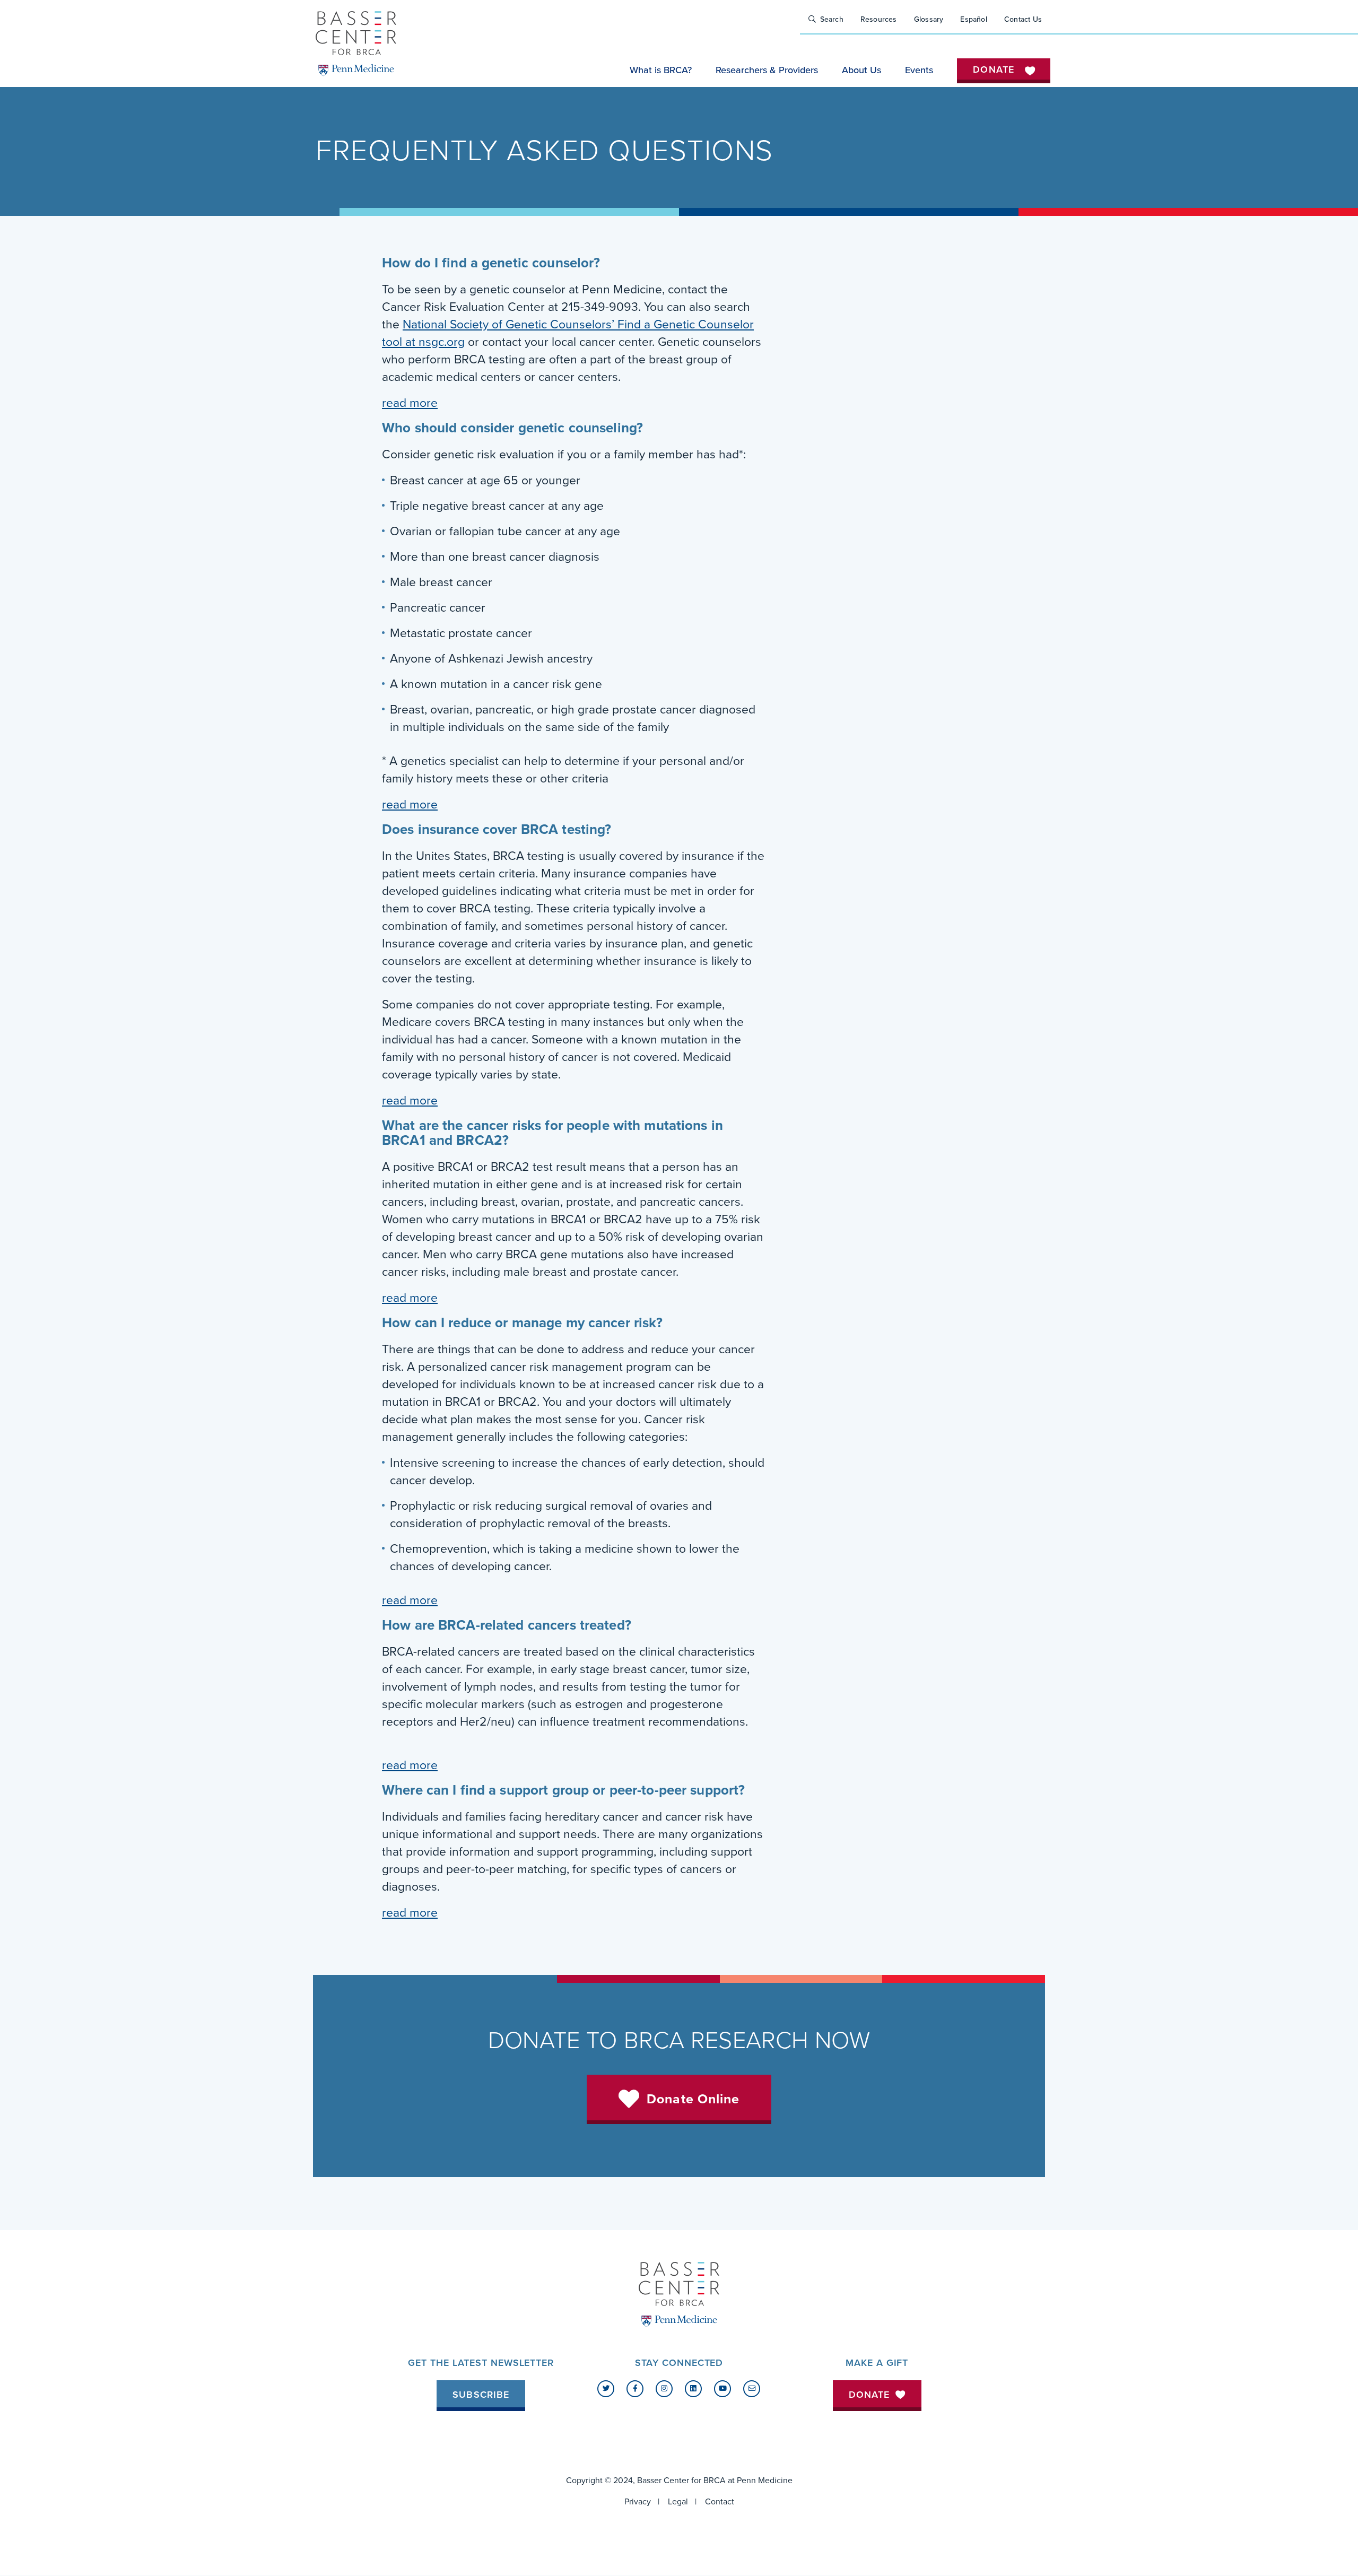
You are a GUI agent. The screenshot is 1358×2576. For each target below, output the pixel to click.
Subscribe (481, 2395)
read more (410, 403)
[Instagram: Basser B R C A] (664, 2389)
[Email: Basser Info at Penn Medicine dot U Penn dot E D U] (752, 2389)
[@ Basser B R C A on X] (606, 2389)
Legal (678, 2502)
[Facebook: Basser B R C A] (635, 2389)
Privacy (638, 2502)
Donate (869, 2395)
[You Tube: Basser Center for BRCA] (722, 2389)
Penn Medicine (765, 2481)
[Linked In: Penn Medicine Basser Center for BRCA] (693, 2389)
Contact (720, 2502)
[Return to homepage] (356, 43)
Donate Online (693, 2099)
